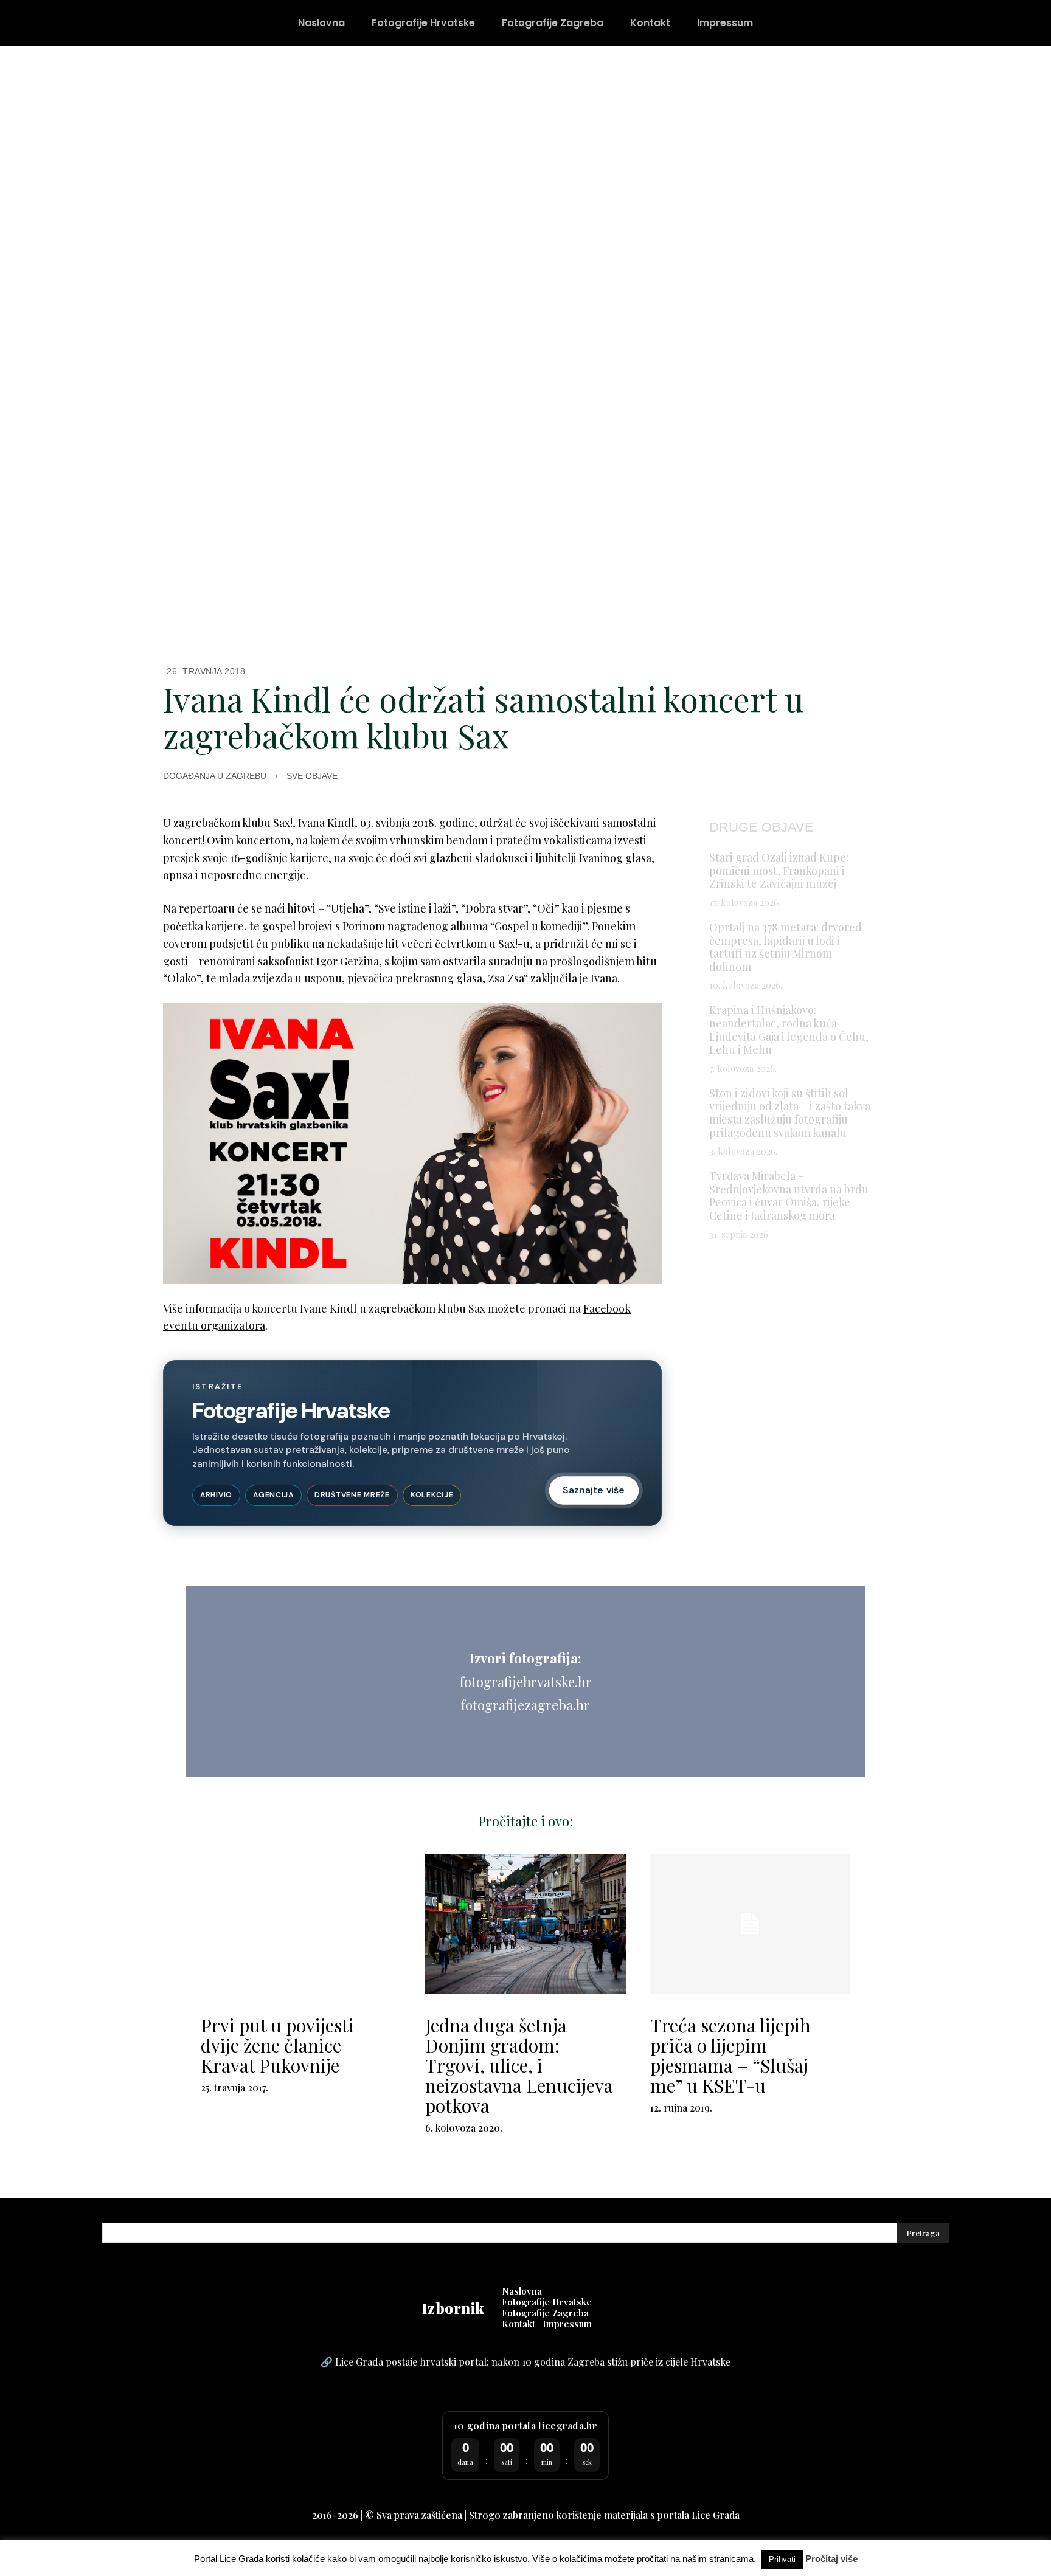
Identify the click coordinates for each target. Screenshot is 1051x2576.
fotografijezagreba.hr (525, 1705)
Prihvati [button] (782, 2559)
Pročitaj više (831, 2559)
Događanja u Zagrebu (215, 776)
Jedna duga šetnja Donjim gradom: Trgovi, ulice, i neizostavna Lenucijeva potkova (519, 2065)
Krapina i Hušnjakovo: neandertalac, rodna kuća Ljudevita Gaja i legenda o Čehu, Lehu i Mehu (789, 1030)
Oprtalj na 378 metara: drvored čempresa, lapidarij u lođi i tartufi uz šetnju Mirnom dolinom (786, 947)
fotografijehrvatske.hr (526, 1682)
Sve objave (312, 776)
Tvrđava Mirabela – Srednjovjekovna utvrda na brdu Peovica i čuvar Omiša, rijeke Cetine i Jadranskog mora (789, 1196)
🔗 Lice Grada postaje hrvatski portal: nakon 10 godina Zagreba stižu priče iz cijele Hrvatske (525, 2362)
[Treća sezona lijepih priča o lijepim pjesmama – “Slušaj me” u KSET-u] (750, 1924)
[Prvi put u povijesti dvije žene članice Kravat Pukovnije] (301, 1924)
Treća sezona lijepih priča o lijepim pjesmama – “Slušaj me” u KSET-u (730, 2055)
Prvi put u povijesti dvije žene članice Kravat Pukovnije (277, 2045)
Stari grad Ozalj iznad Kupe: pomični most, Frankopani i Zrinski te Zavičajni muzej (779, 870)
